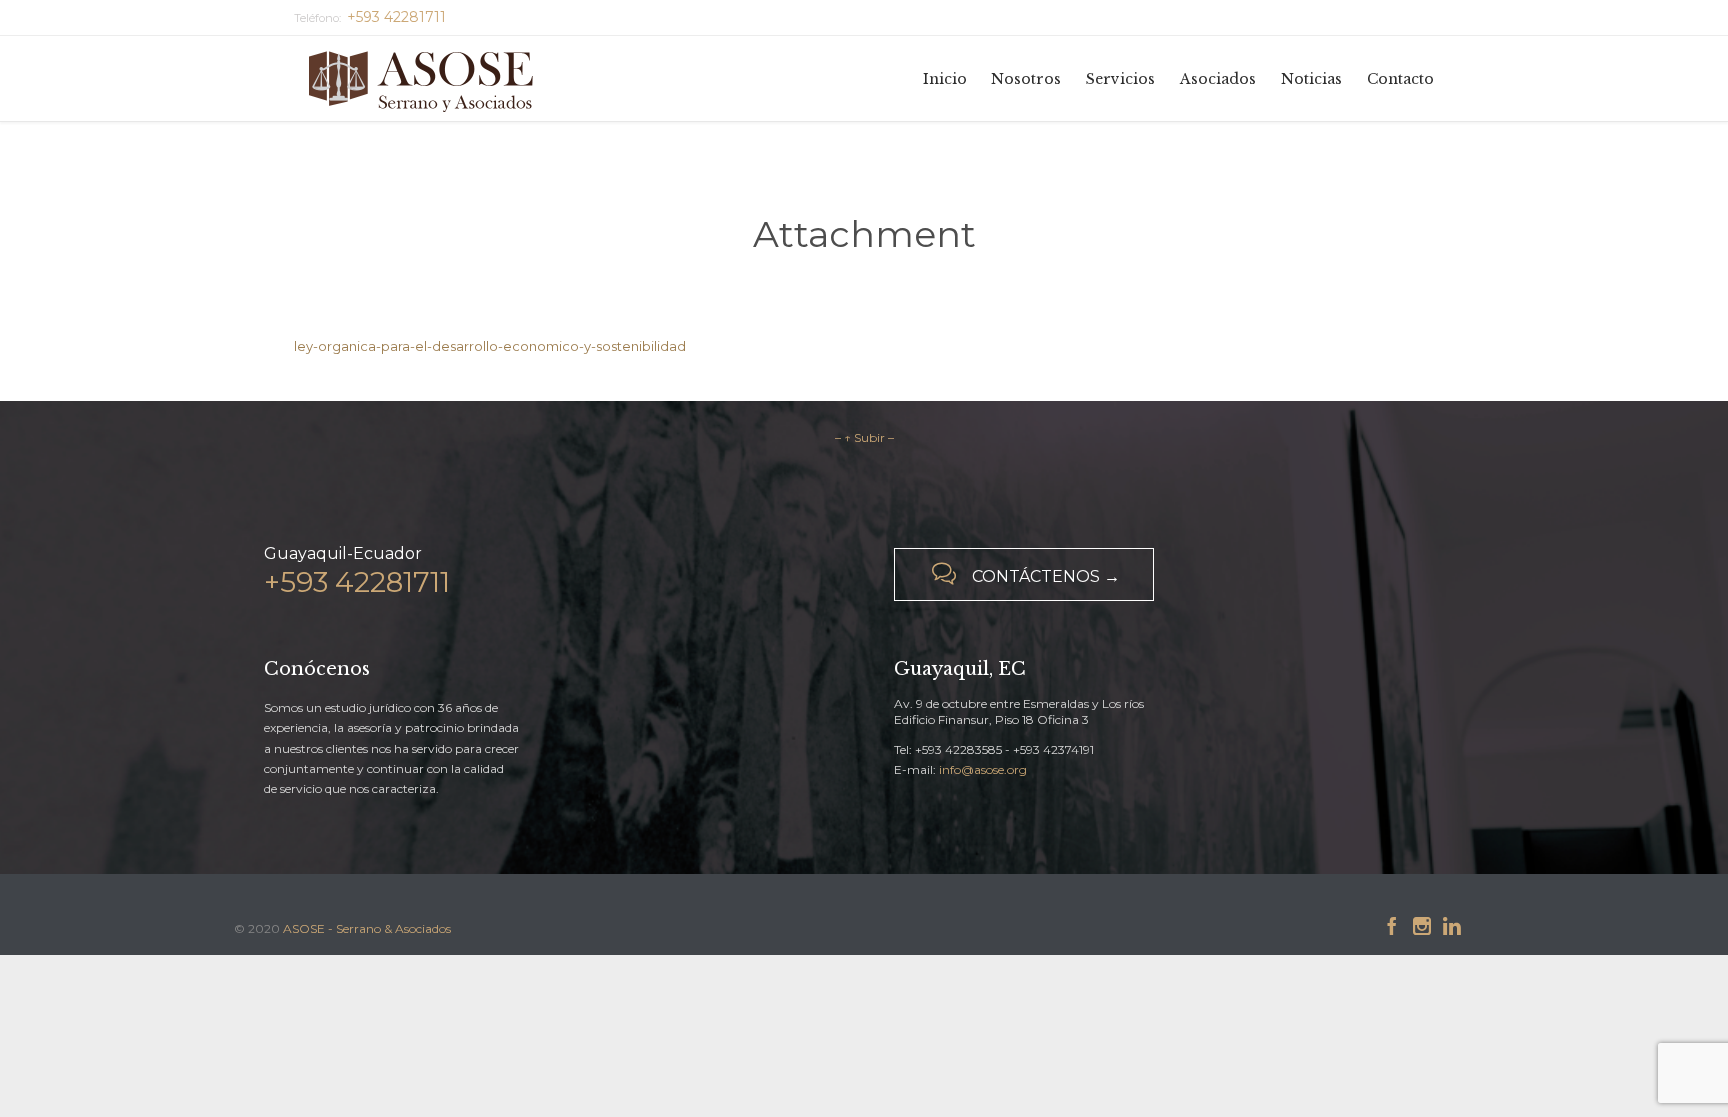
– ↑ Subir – (864, 437)
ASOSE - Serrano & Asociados (367, 928)
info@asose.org (983, 769)
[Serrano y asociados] (429, 78)
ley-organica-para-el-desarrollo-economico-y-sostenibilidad (490, 346)
